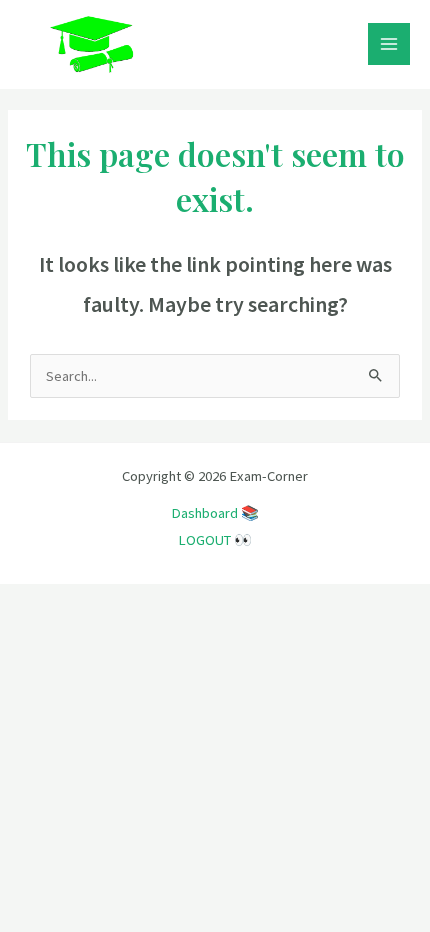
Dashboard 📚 (215, 513)
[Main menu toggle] (389, 44)
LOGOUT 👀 (215, 540)
